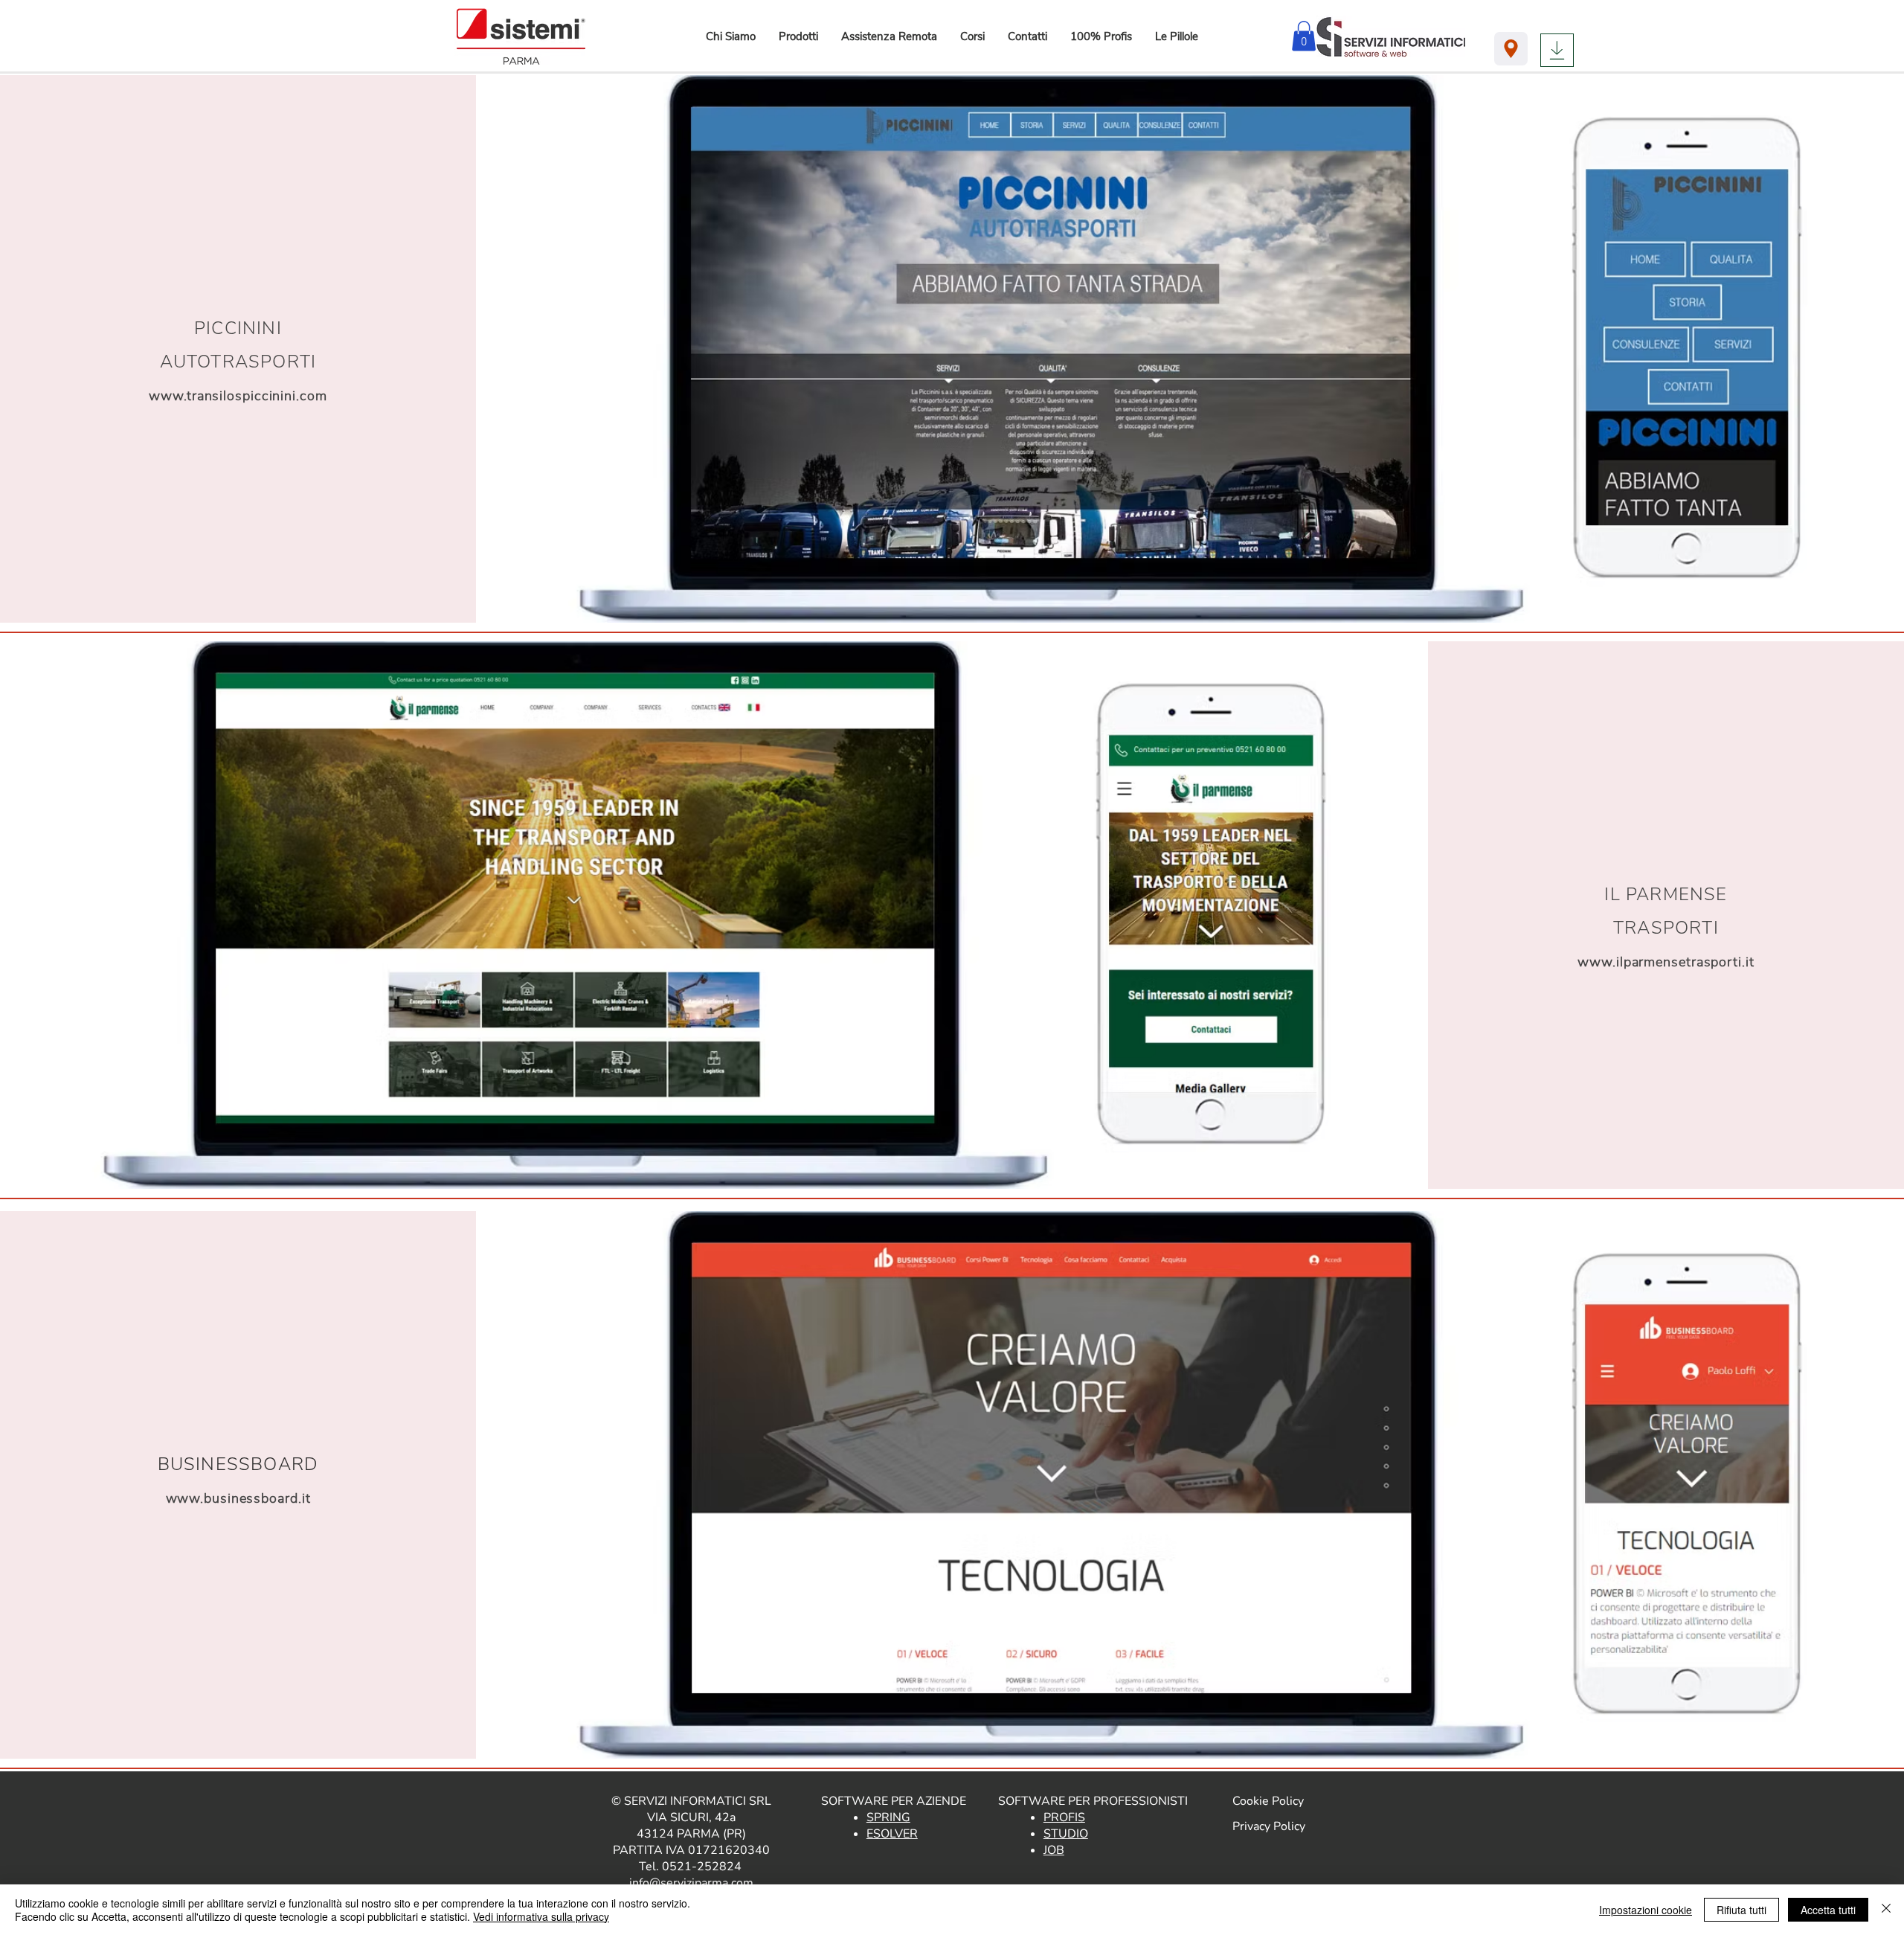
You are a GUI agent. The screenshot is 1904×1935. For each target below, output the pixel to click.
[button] (798, 36)
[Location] (1511, 49)
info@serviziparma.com (691, 1883)
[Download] (1557, 50)
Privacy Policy (1269, 1826)
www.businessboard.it (238, 1498)
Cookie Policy (1268, 1801)
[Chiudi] (1886, 1910)
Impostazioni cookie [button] (1646, 1910)
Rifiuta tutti (1741, 1910)
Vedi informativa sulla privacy (541, 1916)
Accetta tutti (1828, 1910)
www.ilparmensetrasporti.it (1666, 962)
